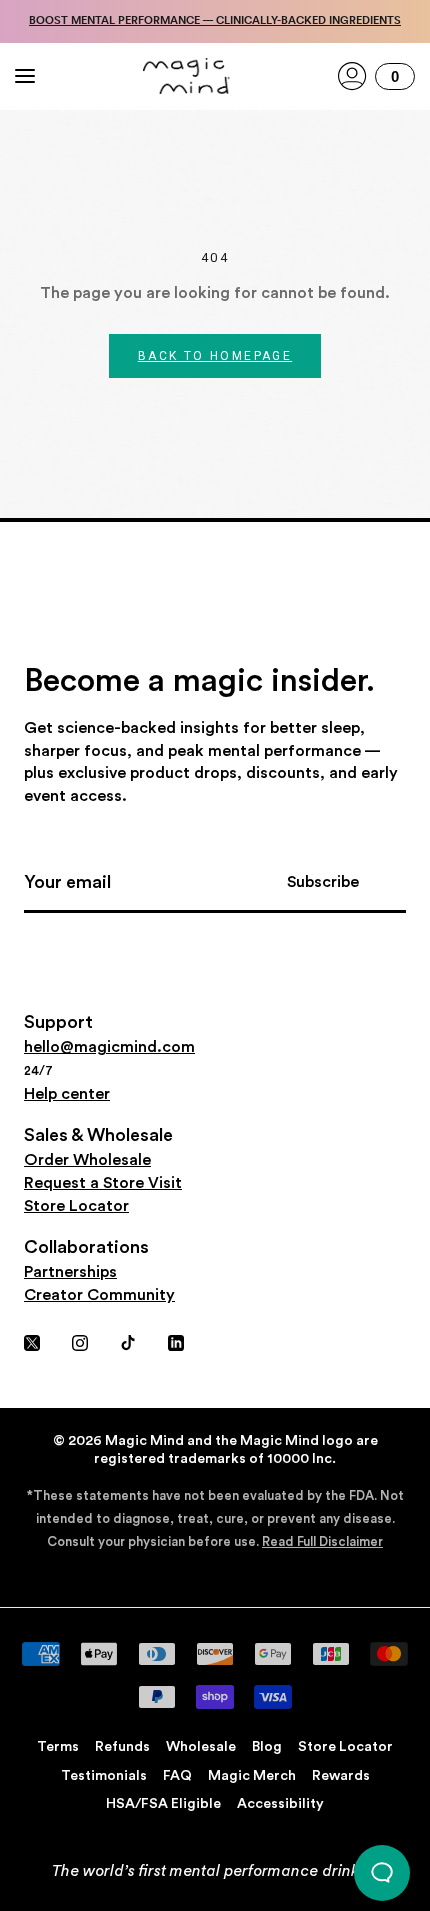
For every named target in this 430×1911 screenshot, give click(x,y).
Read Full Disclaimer (322, 1541)
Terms (58, 1747)
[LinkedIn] (176, 1340)
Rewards (341, 1776)
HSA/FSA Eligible (163, 1804)
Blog (267, 1747)
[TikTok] (128, 1340)
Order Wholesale (87, 1160)
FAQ (177, 1776)
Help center (67, 1094)
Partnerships (70, 1272)
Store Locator (76, 1206)
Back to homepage (215, 356)
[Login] (352, 76)
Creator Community (99, 1295)
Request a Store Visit (103, 1183)
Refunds (122, 1747)
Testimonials (104, 1776)
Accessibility (280, 1804)
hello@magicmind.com (109, 1047)
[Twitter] (32, 1340)
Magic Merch (252, 1776)
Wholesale (201, 1747)
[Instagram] (80, 1340)
